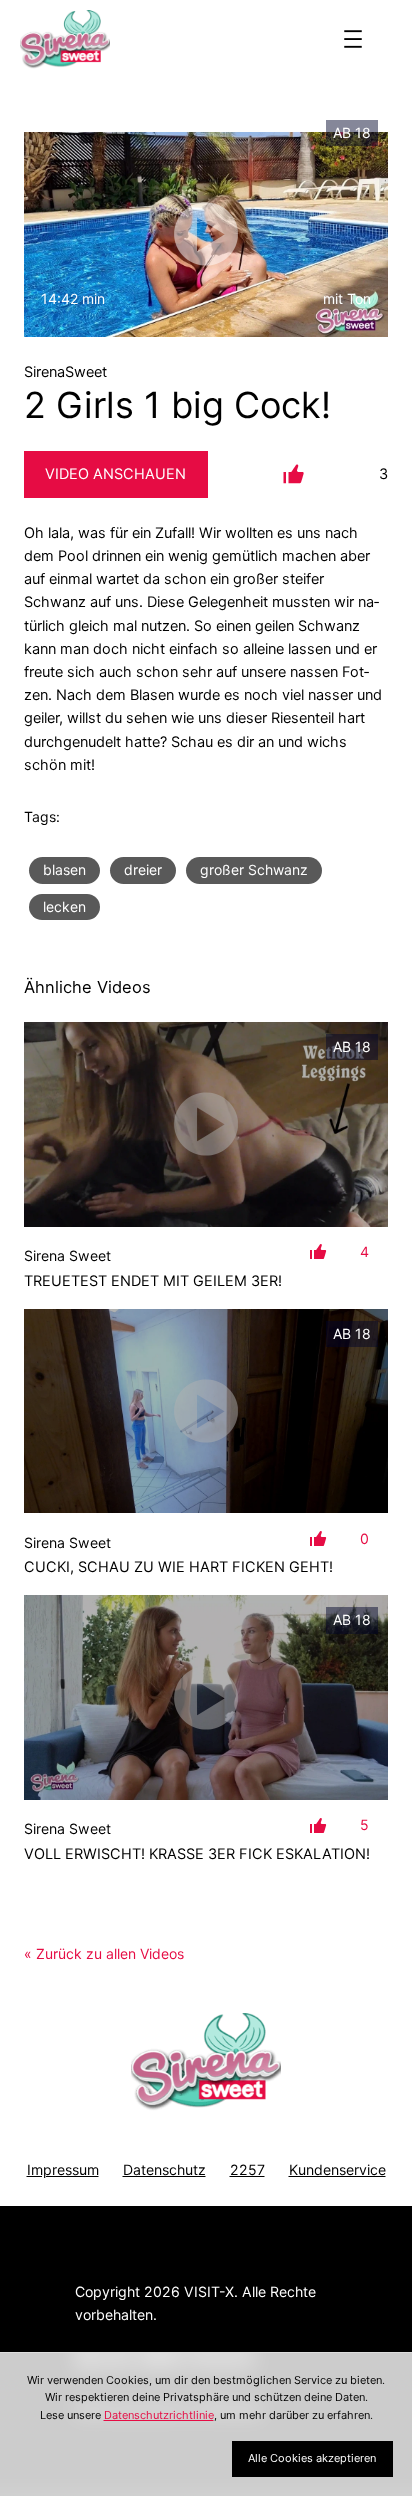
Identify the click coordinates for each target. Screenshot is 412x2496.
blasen (64, 869)
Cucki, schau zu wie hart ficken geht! (178, 1567)
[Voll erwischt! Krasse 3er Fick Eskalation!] (206, 1697)
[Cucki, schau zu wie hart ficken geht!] (206, 1411)
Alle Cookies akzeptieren (312, 2458)
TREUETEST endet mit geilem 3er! (153, 1281)
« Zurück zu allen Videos (104, 1953)
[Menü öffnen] (353, 39)
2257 (247, 2169)
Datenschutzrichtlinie (159, 2415)
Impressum (63, 2169)
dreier (143, 869)
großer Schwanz (254, 869)
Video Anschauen (115, 474)
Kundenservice (337, 2169)
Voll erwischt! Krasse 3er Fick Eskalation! (197, 1854)
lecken (64, 906)
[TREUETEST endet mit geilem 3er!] (206, 1124)
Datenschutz (164, 2169)
